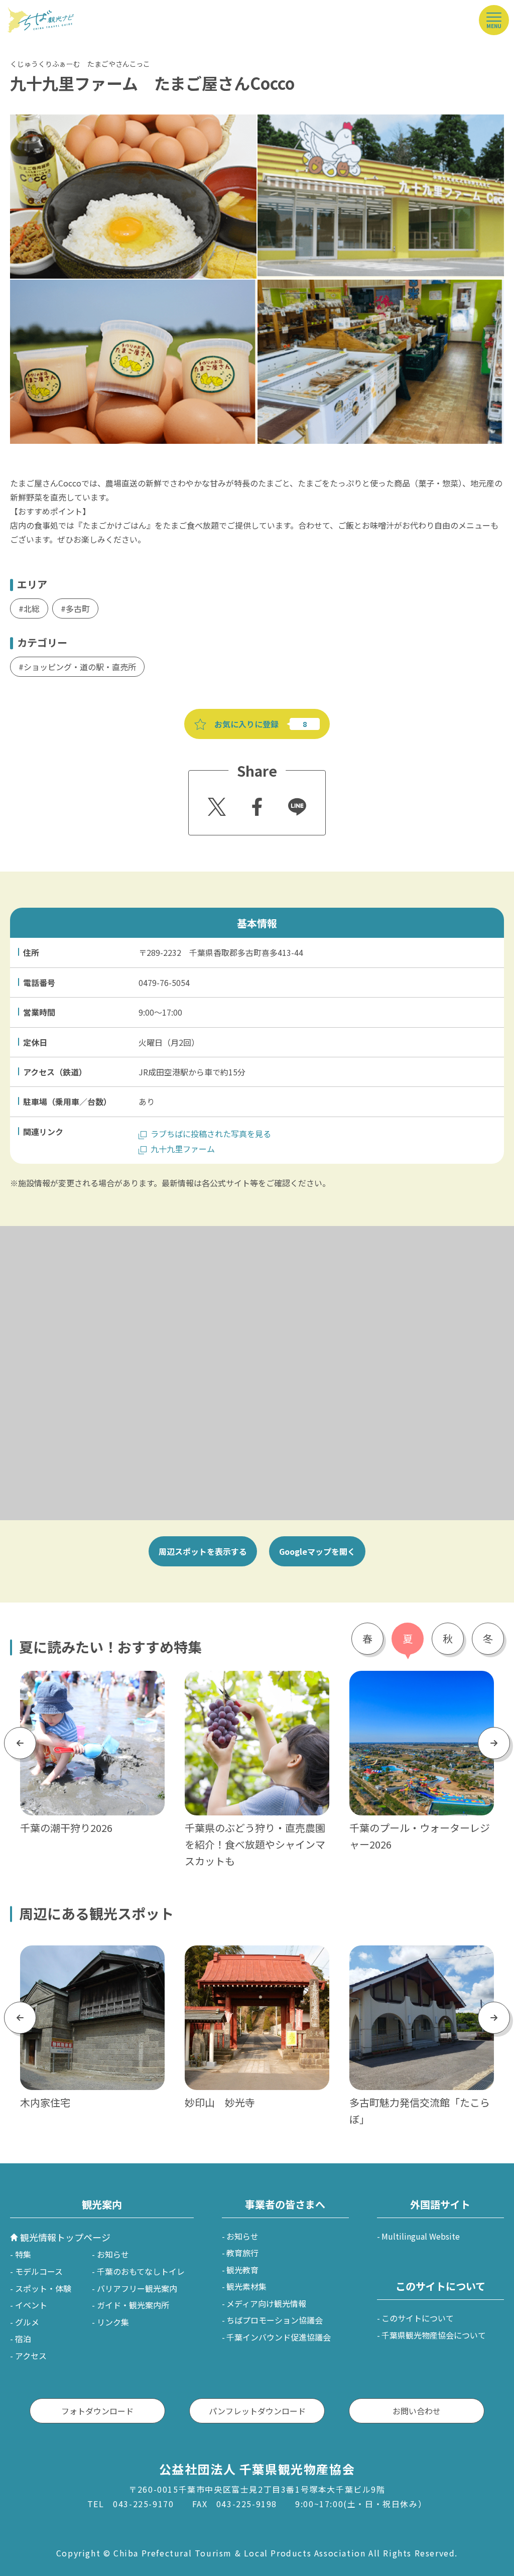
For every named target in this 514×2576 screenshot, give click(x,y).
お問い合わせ (417, 2411)
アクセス (31, 2356)
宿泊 (23, 2339)
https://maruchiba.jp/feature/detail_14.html (91, 1684)
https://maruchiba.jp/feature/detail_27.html (255, 1684)
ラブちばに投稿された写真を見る (211, 1134)
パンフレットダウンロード (257, 2411)
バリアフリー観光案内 (137, 2288)
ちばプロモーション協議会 (275, 2320)
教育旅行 (242, 2253)
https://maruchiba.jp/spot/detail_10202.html (257, 1958)
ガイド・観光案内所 (133, 2305)
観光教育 (242, 2270)
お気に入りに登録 (246, 724)
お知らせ (113, 2254)
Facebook (256, 804)
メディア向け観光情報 (266, 2303)
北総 (32, 608)
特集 (23, 2254)
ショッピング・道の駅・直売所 (80, 667)
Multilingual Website (421, 2236)
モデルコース (39, 2271)
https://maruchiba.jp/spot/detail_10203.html (422, 1958)
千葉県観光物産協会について (434, 2335)
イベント (31, 2305)
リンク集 (113, 2322)
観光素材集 (246, 2286)
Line (293, 800)
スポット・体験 (43, 2288)
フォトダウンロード (97, 2411)
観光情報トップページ (65, 2237)
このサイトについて (418, 2318)
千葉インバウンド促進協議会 (279, 2337)
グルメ (27, 2322)
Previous (20, 1743)
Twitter (215, 804)
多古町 (78, 608)
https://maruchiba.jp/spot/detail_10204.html (92, 1958)
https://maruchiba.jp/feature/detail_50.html (420, 1684)
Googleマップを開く (317, 1551)
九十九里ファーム (183, 1149)
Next (494, 1743)
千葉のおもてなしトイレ (141, 2271)
